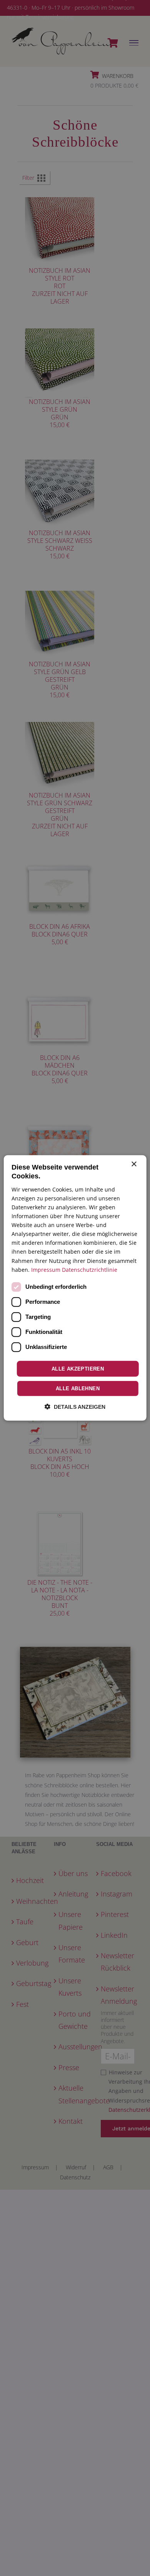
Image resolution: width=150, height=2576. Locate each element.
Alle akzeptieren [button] (78, 1369)
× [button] (134, 1164)
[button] (75, 1407)
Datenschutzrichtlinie (90, 1269)
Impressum (46, 1269)
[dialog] (75, 1288)
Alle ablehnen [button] (78, 1389)
